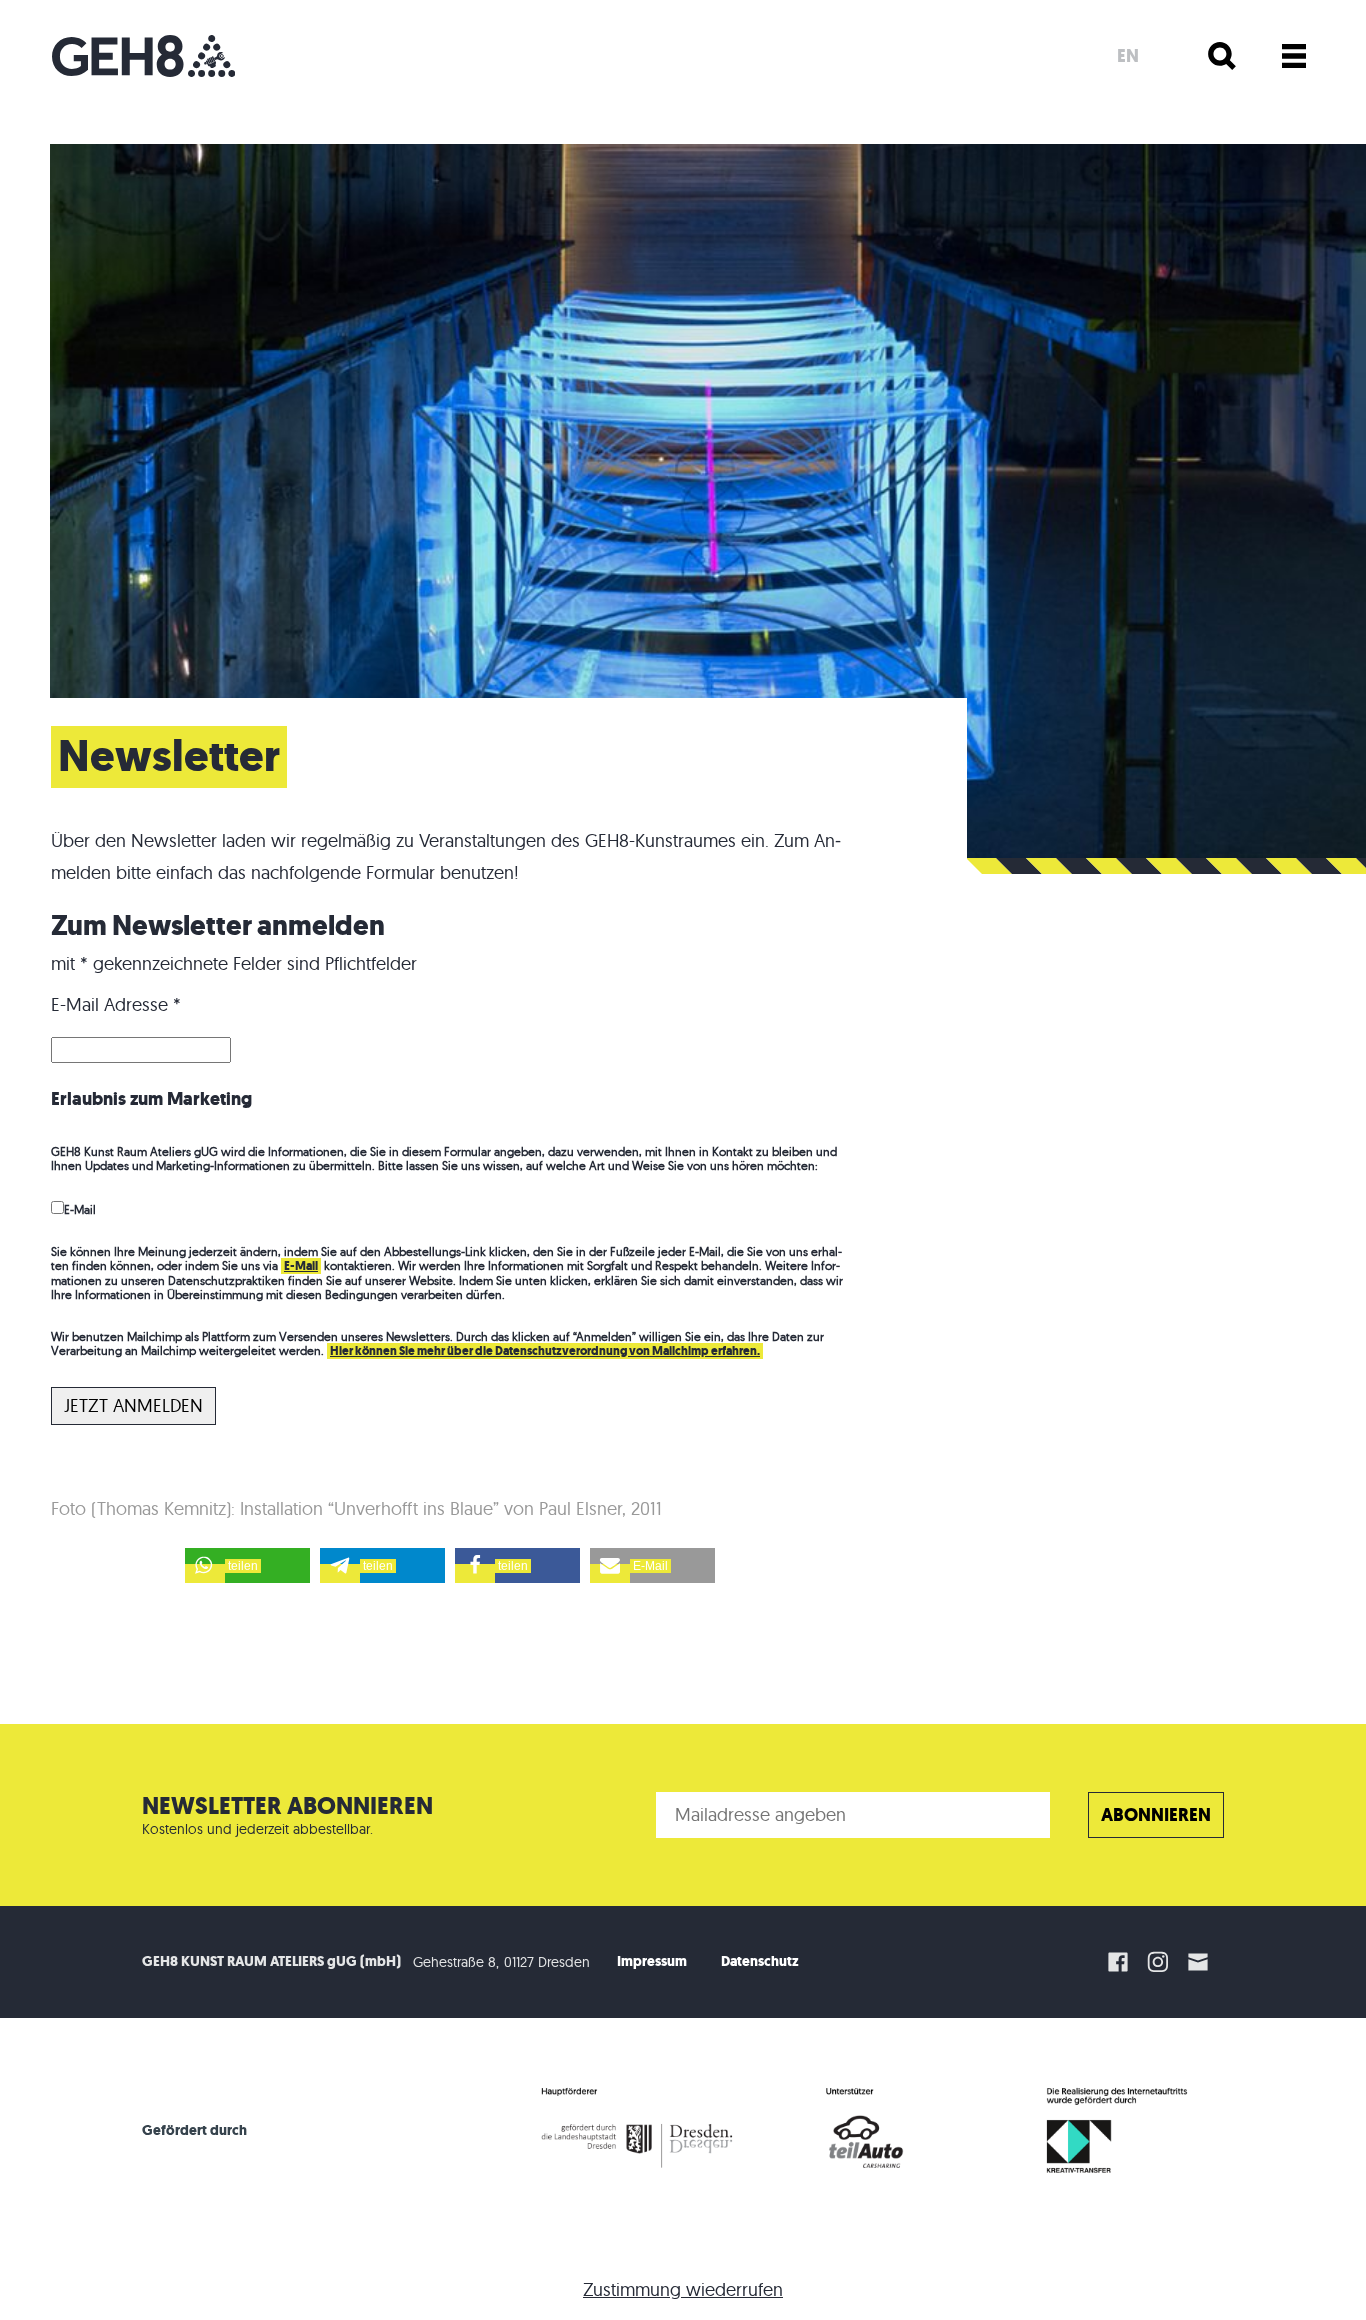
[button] (247, 1565)
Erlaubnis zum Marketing (151, 1099)
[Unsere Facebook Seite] (1118, 1962)
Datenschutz (760, 1961)
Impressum (652, 1961)
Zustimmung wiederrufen (683, 2289)
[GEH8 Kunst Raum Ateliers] (143, 56)
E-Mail (80, 1209)
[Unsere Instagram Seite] (1158, 1962)
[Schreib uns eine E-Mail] (1201, 1962)
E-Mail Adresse (116, 1004)
